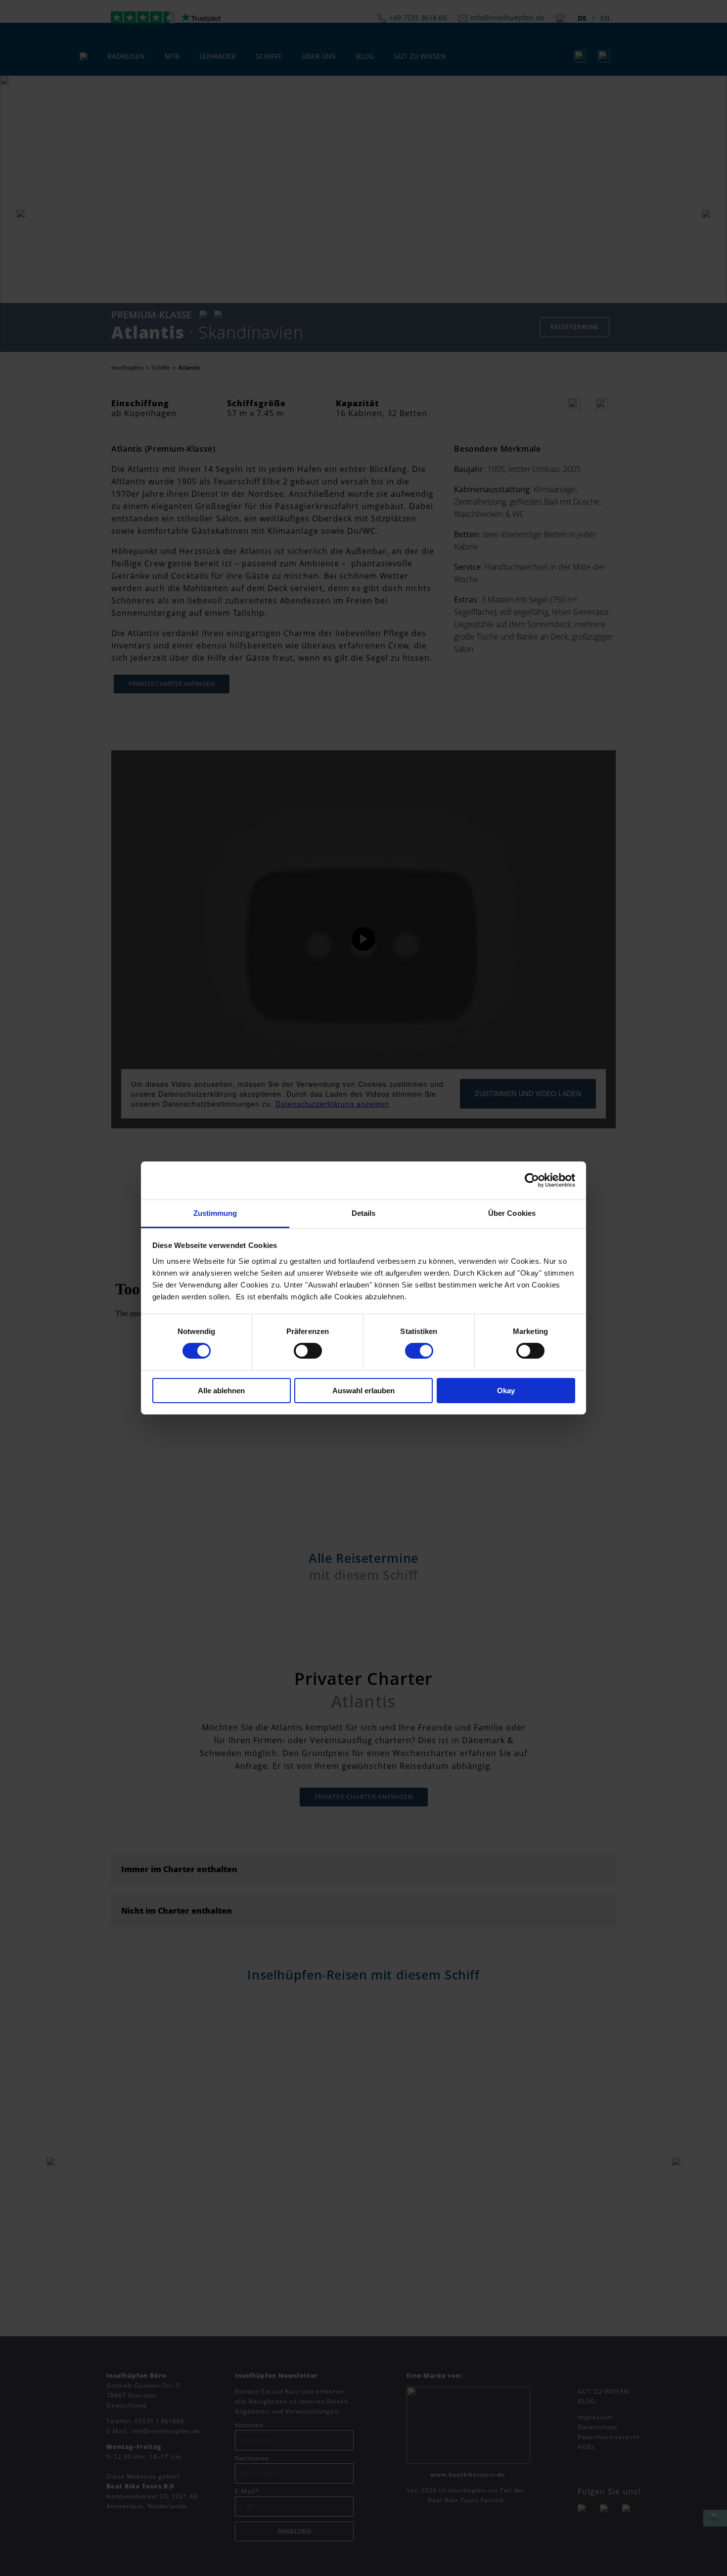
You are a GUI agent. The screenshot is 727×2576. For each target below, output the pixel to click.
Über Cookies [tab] (512, 1213)
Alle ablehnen (221, 1391)
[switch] (308, 1351)
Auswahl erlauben (363, 1391)
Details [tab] (364, 1213)
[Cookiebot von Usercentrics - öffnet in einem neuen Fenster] (532, 1180)
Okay (506, 1391)
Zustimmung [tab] (215, 1213)
